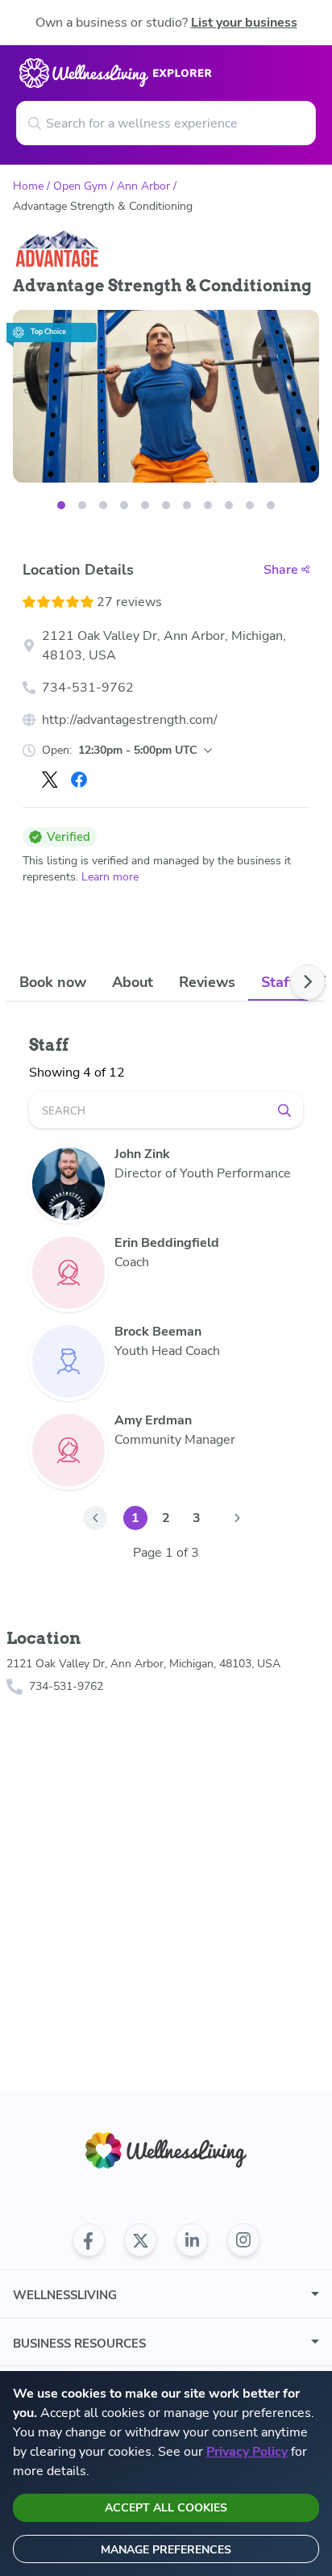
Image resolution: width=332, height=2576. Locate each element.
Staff (278, 982)
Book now (53, 982)
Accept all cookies (166, 2508)
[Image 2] (103, 505)
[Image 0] (61, 505)
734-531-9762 (88, 688)
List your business (244, 23)
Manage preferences (166, 2550)
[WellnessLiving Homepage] (166, 2150)
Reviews (207, 982)
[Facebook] (79, 780)
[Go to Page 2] (237, 1518)
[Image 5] (166, 505)
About (133, 982)
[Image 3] (124, 505)
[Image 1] (82, 505)
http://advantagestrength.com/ (130, 720)
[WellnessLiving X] (140, 2240)
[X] (50, 780)
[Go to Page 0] (95, 1518)
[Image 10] (271, 505)
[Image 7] (208, 505)
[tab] (53, 982)
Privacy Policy (247, 2452)
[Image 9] (250, 505)
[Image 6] (187, 505)
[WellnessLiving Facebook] (89, 2240)
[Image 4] (145, 505)
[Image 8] (229, 505)
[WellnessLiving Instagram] (243, 2240)
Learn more (110, 877)
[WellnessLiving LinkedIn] (192, 2240)
